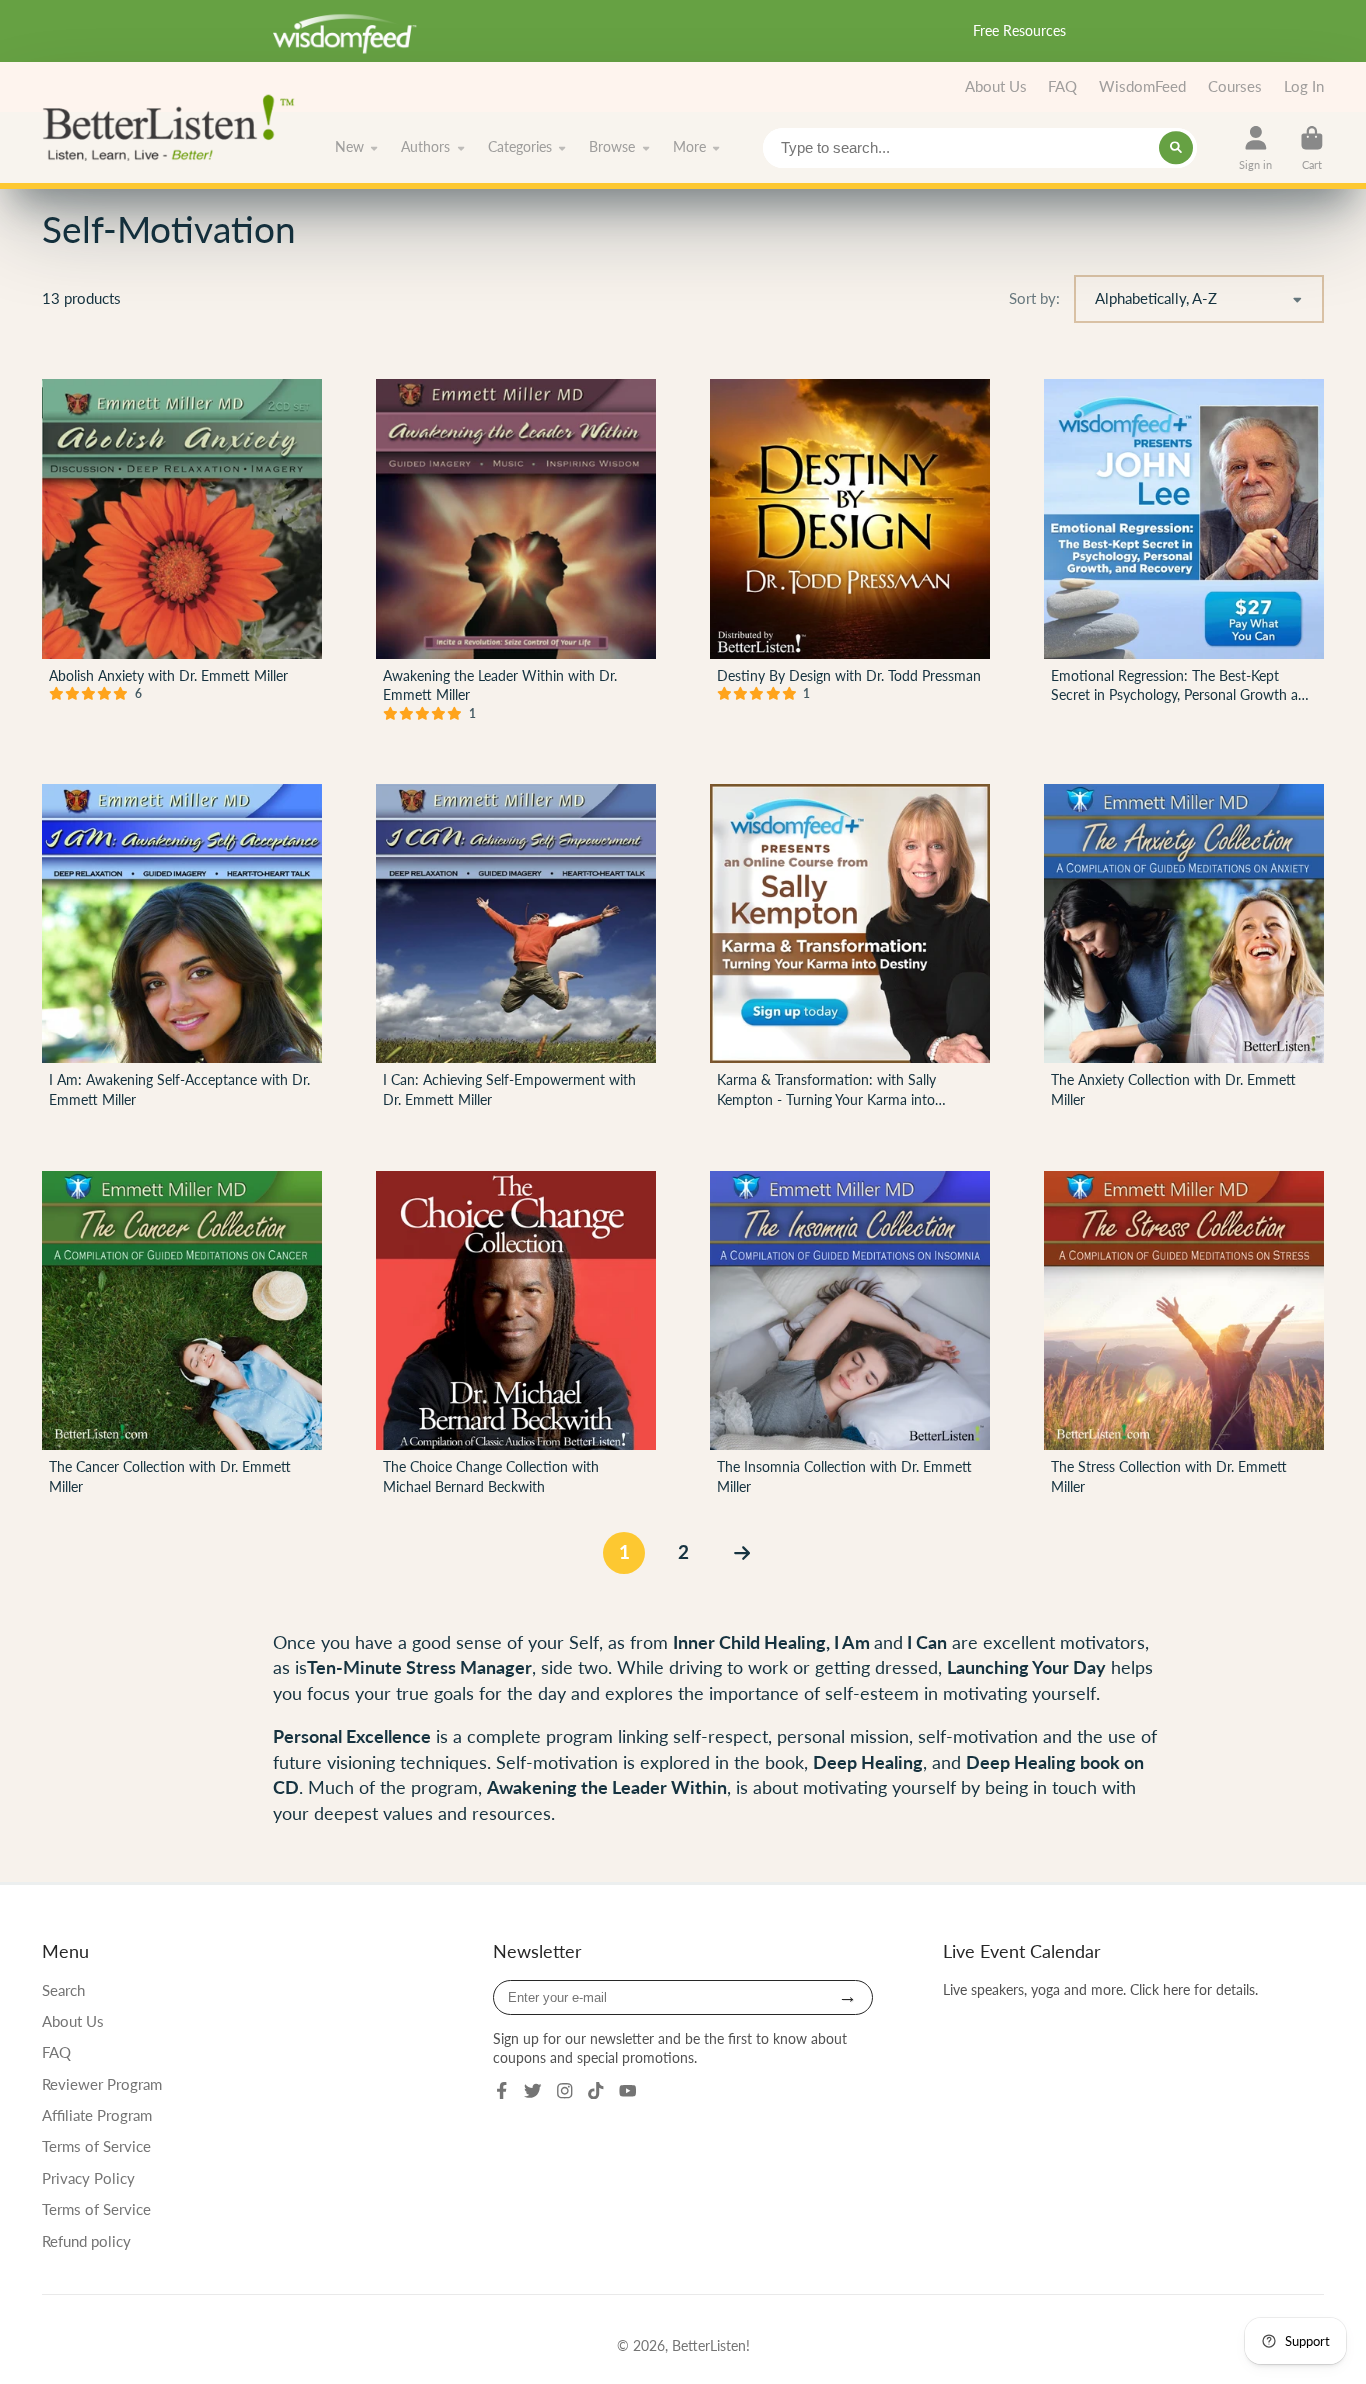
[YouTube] (628, 2091)
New (349, 147)
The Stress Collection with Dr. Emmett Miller (1184, 1337)
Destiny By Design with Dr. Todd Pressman (850, 554)
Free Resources (1019, 30)
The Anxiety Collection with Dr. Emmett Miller (1184, 950)
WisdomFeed (1142, 86)
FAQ (1062, 86)
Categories (520, 147)
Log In (1304, 86)
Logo (174, 126)
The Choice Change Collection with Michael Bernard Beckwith (516, 1337)
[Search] (1176, 148)
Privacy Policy (88, 2178)
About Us (996, 86)
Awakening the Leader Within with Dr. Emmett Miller (516, 554)
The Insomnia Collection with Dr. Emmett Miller (850, 1337)
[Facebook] (502, 2091)
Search (63, 1990)
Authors (425, 147)
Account (1255, 147)
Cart (1312, 147)
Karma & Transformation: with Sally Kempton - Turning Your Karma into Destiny (850, 950)
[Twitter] (533, 2091)
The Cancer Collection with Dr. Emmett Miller (182, 1337)
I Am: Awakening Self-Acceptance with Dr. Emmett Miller (182, 950)
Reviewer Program (102, 2084)
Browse (612, 147)
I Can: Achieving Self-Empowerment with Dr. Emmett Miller (516, 950)
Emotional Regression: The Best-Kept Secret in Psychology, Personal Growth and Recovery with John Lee (1184, 554)
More (689, 147)
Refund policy (86, 2241)
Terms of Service (96, 2146)
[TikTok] (596, 2091)
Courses (1235, 86)
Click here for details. (1194, 1989)
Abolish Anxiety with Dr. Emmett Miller (182, 554)
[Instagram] (565, 2091)
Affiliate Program (97, 2115)
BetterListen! (711, 2345)
